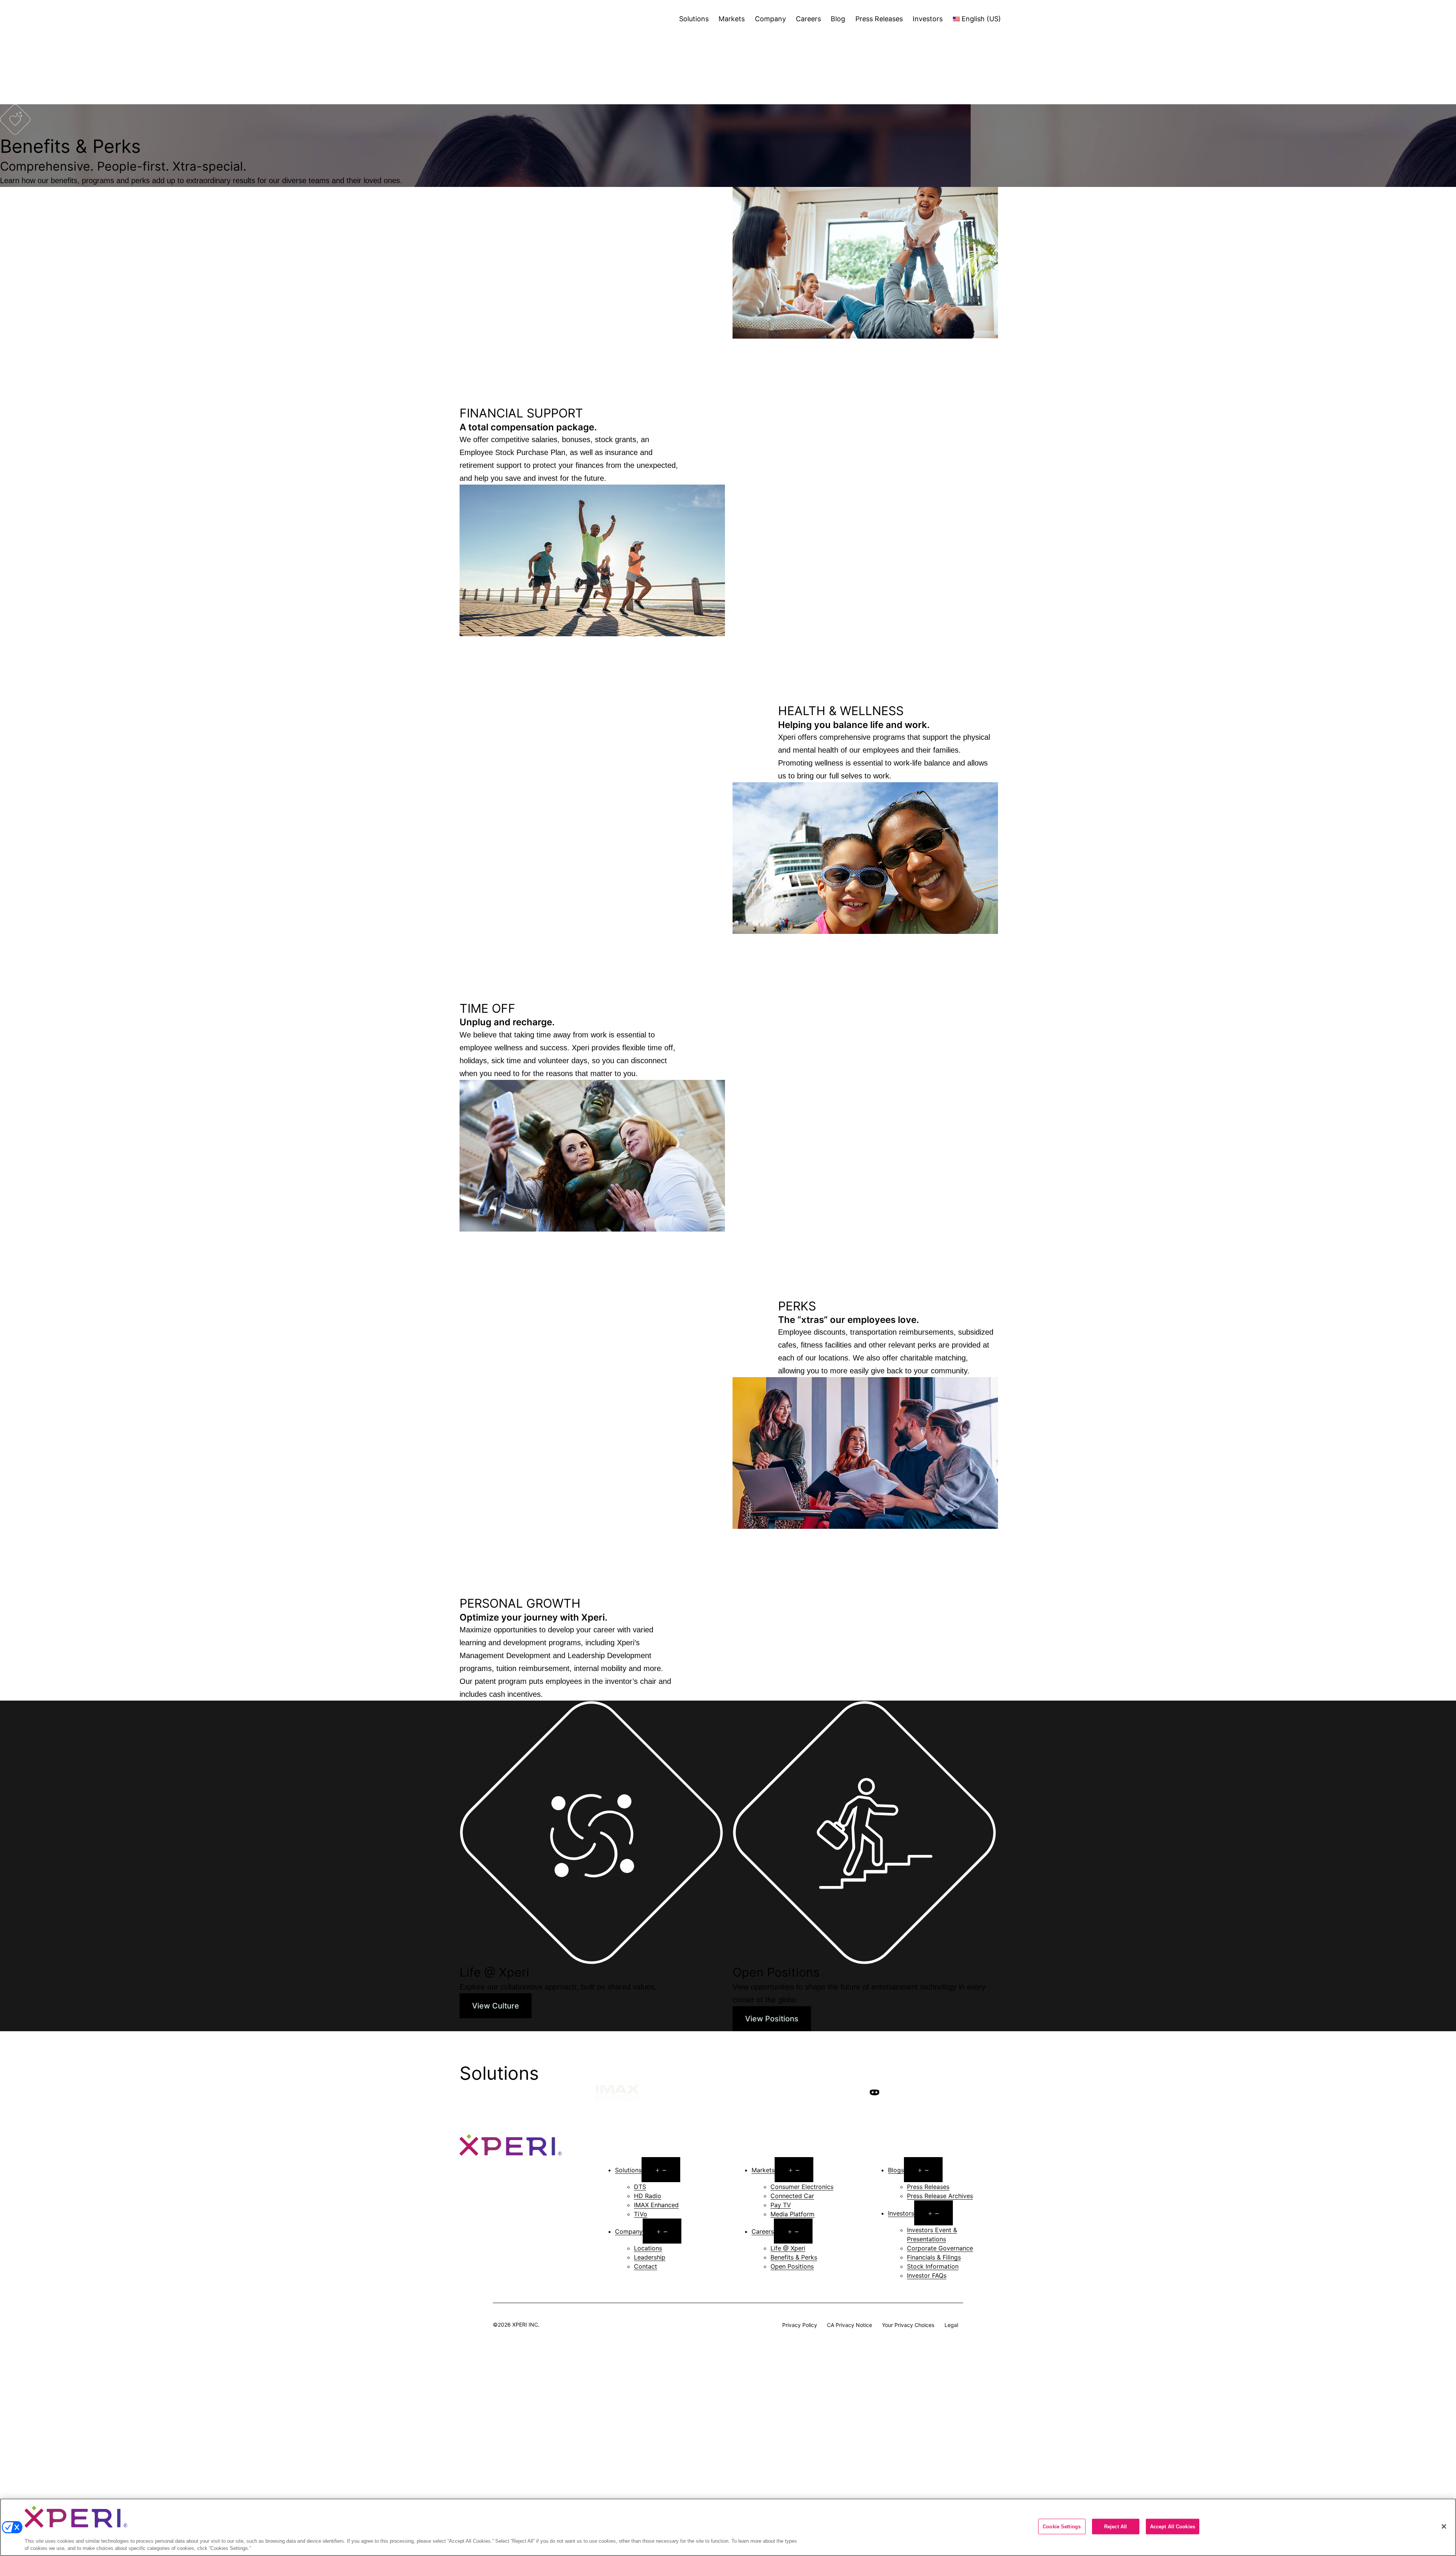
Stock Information (933, 2266)
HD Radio (648, 2196)
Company (770, 19)
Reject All (1116, 2527)
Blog (838, 19)
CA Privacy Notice (850, 2325)
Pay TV (781, 2205)
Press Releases (879, 19)
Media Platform (792, 2214)
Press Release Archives (940, 2196)
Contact (646, 2266)
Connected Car (792, 2196)
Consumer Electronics (802, 2187)
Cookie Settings (1062, 2527)
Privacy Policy (800, 2325)
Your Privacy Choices (908, 2325)
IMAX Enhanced (656, 2205)
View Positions (772, 2019)
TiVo (641, 2214)
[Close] (1444, 2526)
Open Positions (792, 2266)
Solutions (694, 19)
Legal (951, 2325)
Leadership (650, 2257)
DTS (640, 2187)
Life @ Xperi (788, 2248)
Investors (928, 19)
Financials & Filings (934, 2257)
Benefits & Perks (794, 2257)
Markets (732, 19)
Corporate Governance (940, 2248)
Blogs (896, 2170)
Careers (808, 19)
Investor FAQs (927, 2275)
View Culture (496, 2006)
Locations (648, 2248)
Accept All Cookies (1173, 2527)
